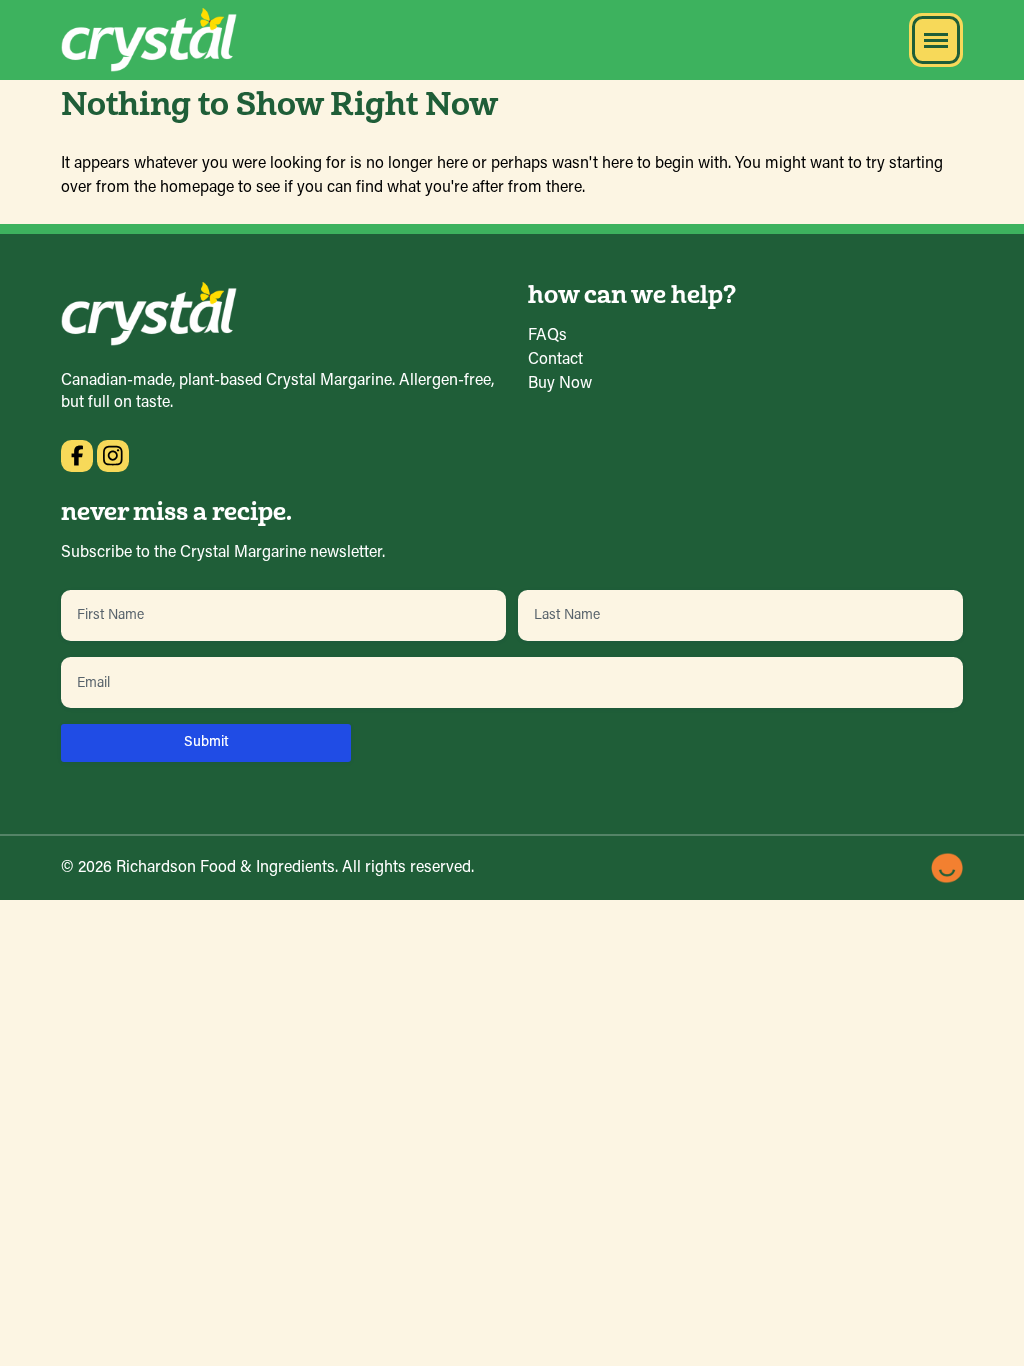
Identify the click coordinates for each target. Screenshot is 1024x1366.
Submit (206, 742)
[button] (936, 40)
